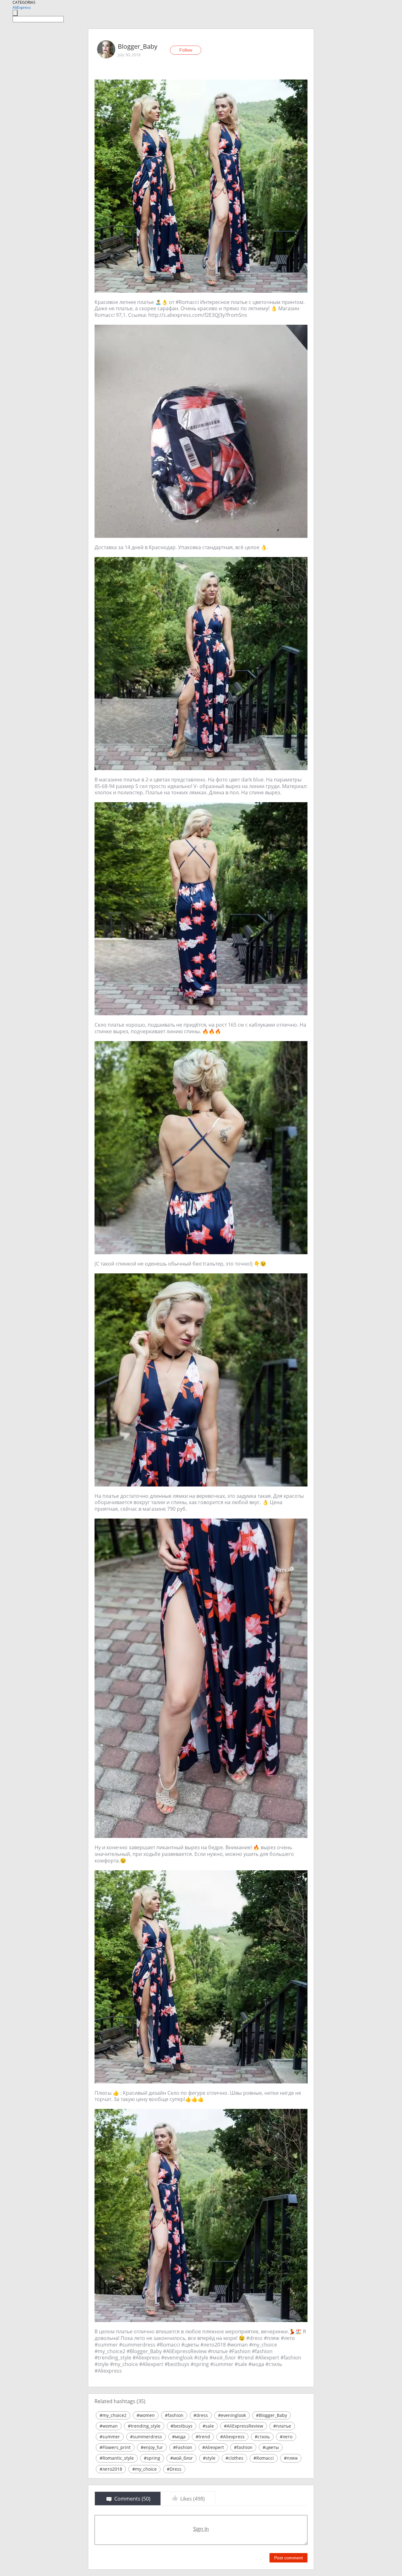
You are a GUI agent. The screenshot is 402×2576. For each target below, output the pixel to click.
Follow (186, 50)
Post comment (288, 2558)
